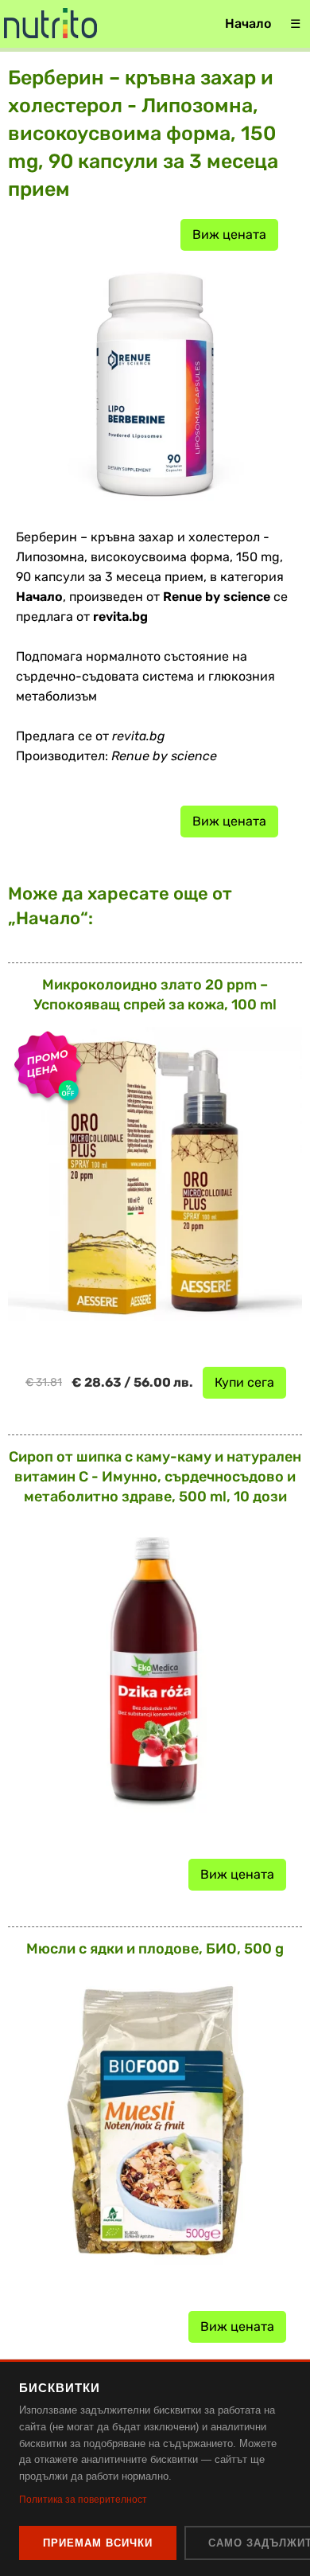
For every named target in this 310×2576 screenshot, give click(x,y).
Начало (248, 23)
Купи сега (244, 1382)
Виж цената (229, 234)
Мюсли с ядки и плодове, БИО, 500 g (155, 1949)
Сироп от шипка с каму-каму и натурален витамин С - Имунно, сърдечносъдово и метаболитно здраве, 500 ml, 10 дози (155, 1477)
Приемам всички (98, 2543)
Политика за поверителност (83, 2500)
